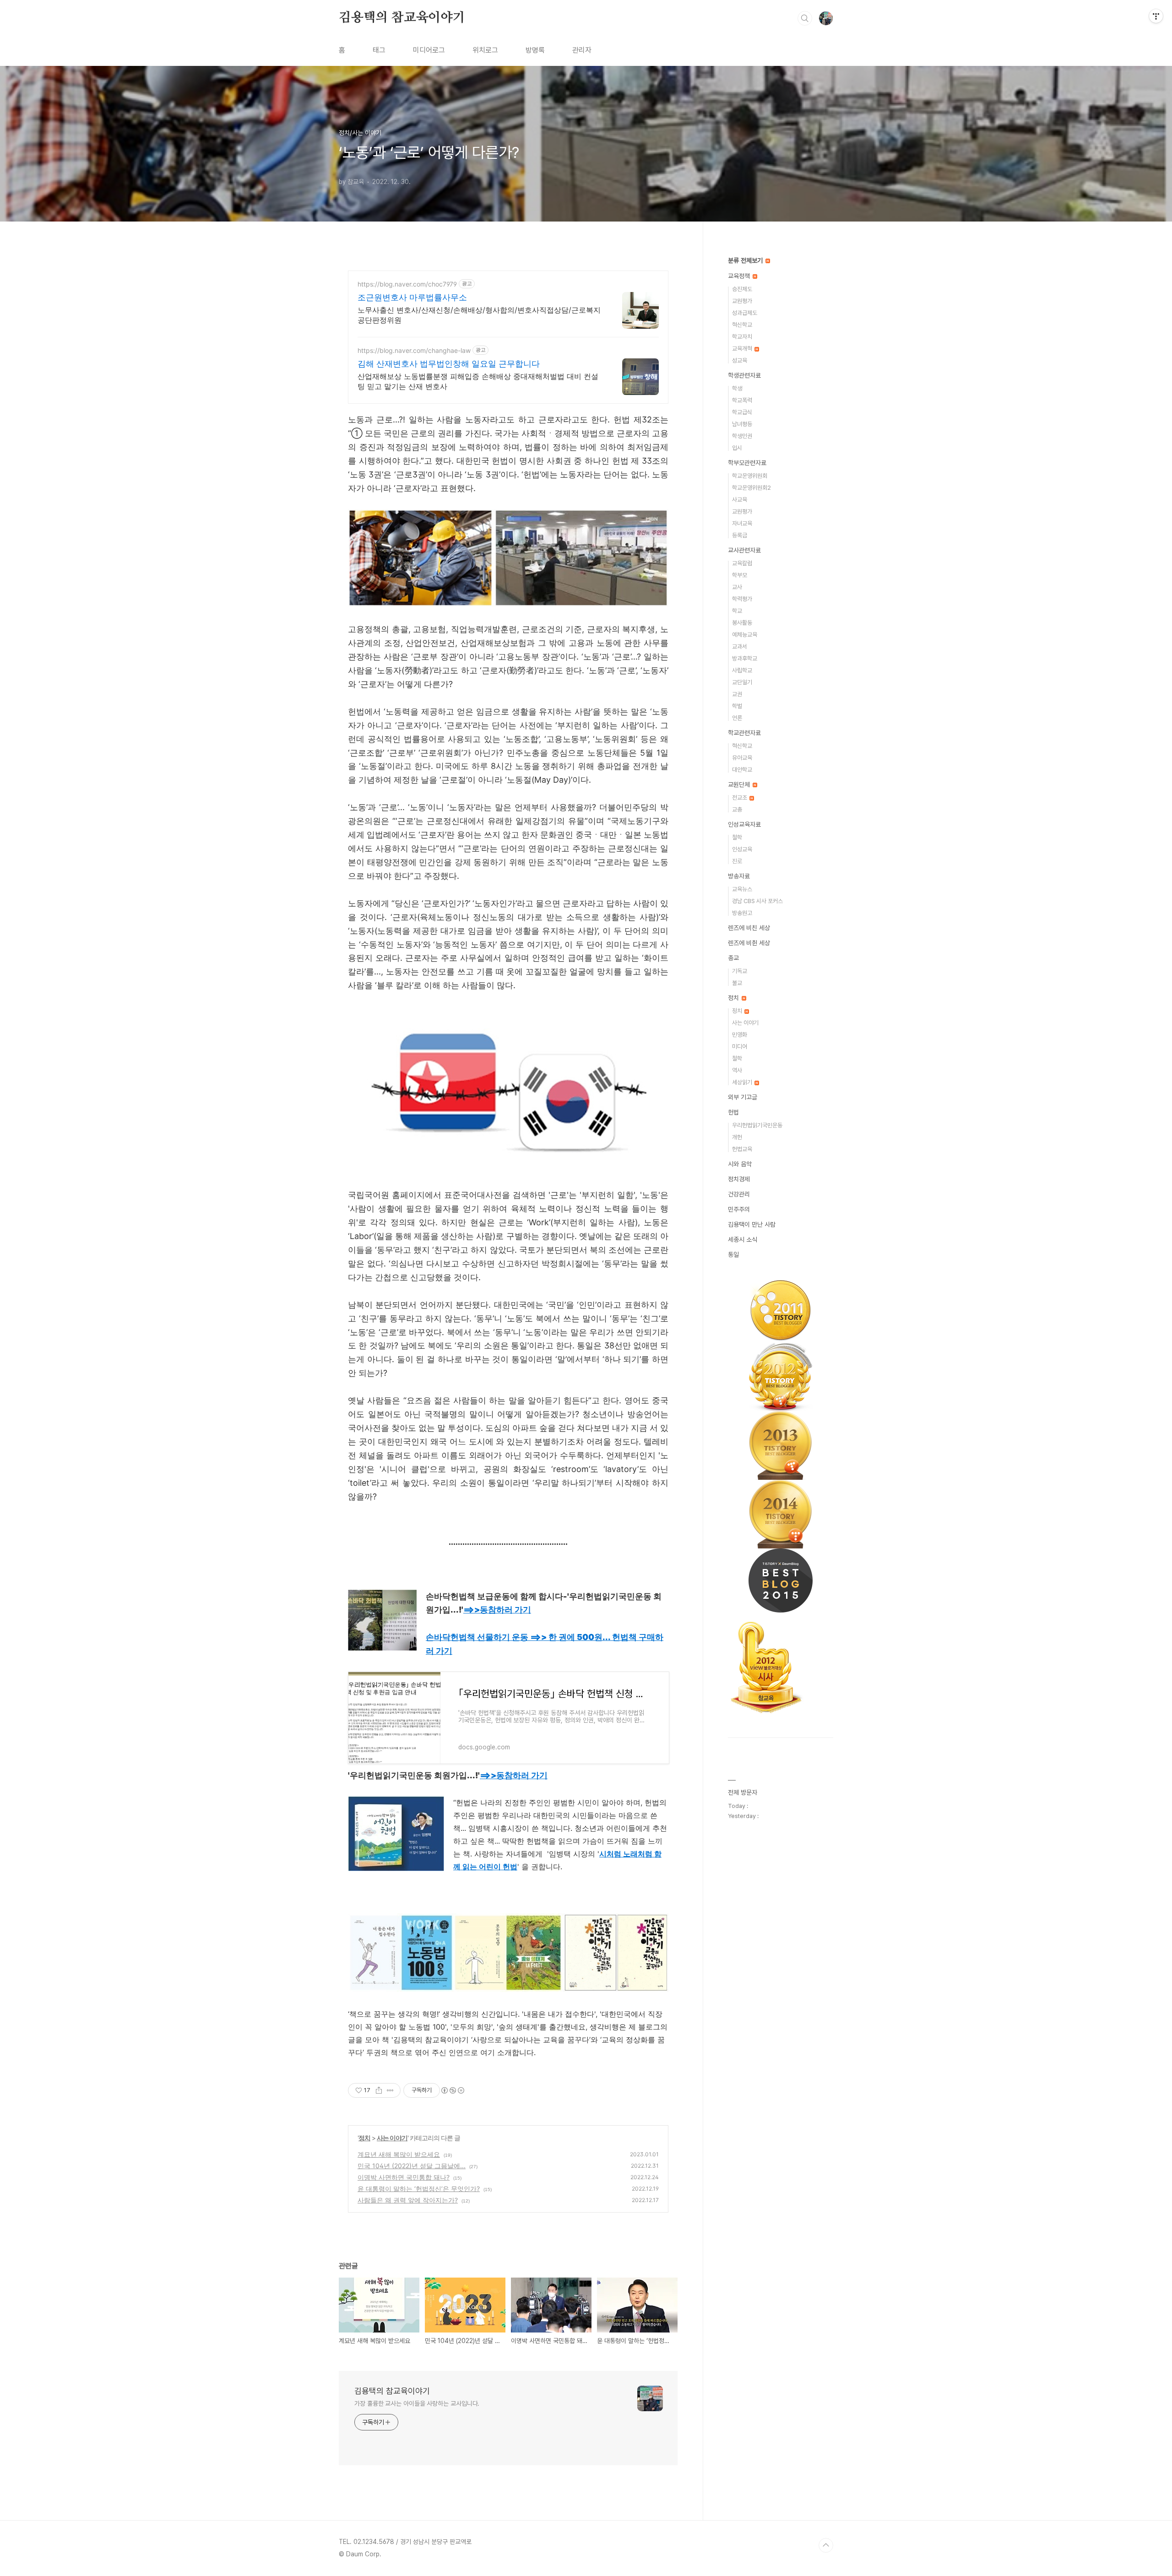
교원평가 (742, 301)
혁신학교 (742, 325)
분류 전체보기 (746, 260)
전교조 (740, 798)
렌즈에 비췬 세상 (749, 943)
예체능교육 (745, 635)
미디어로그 (429, 50)
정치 (364, 2138)
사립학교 (742, 670)
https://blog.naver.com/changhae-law (414, 350)
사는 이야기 (392, 2138)
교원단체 (740, 785)
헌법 (733, 1112)
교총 (737, 809)
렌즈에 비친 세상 (749, 928)
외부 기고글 (743, 1097)
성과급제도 (745, 313)
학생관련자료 (744, 375)
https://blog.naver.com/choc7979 (407, 284)
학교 (737, 611)
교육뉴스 (742, 889)
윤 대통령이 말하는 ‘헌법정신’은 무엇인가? (419, 2189)
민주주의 (739, 1209)
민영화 (740, 1035)
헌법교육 (742, 1149)
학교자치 (742, 337)
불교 (737, 983)
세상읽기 (743, 1082)
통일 (733, 1255)
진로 (737, 861)
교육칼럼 (742, 563)
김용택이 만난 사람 (752, 1224)
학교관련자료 (744, 733)
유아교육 (742, 758)
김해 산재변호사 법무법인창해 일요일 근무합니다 (449, 364)
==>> (497, 1610)
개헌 (737, 1137)
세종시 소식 (743, 1239)
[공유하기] (379, 2090)
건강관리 (739, 1194)
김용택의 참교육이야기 (402, 18)
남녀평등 (742, 424)
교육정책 (740, 276)
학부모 (740, 575)
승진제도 (742, 289)
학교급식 (742, 412)
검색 (805, 18)
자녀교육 (742, 523)
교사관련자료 (744, 550)
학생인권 (742, 436)
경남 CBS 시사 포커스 (757, 901)
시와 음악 (740, 1164)
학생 (737, 388)
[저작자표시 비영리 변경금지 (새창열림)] (452, 2090)
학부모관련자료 (747, 463)
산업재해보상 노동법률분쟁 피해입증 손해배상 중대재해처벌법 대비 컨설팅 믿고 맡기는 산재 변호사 (478, 381)
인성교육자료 (744, 824)
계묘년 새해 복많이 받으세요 (399, 2154)
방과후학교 (745, 658)
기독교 (740, 971)
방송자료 (739, 876)
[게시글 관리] (390, 2090)
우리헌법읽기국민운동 (757, 1125)
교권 (737, 694)
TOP (826, 2545)
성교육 (740, 360)
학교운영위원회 (750, 476)
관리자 (582, 50)
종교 (733, 958)
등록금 (740, 535)
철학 (737, 837)
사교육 (740, 500)
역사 (737, 1070)
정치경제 (739, 1179)
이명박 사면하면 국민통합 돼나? (404, 2177)
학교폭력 (742, 400)
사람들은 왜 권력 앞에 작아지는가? (408, 2200)
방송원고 (742, 913)
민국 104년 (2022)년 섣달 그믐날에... (412, 2166)
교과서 (740, 647)
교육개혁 (743, 349)
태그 (379, 50)
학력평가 (742, 599)
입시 (737, 448)
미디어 (740, 1047)
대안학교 (742, 770)
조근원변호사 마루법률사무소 (412, 297)
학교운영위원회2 (751, 488)
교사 (737, 587)
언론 (737, 718)
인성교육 (742, 849)
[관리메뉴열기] (1156, 16)
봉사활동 (742, 623)
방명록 (535, 50)
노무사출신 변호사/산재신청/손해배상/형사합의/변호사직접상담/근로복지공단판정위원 (479, 315)
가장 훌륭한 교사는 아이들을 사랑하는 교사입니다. (417, 2403)
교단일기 (742, 682)
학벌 (737, 706)
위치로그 (485, 50)
